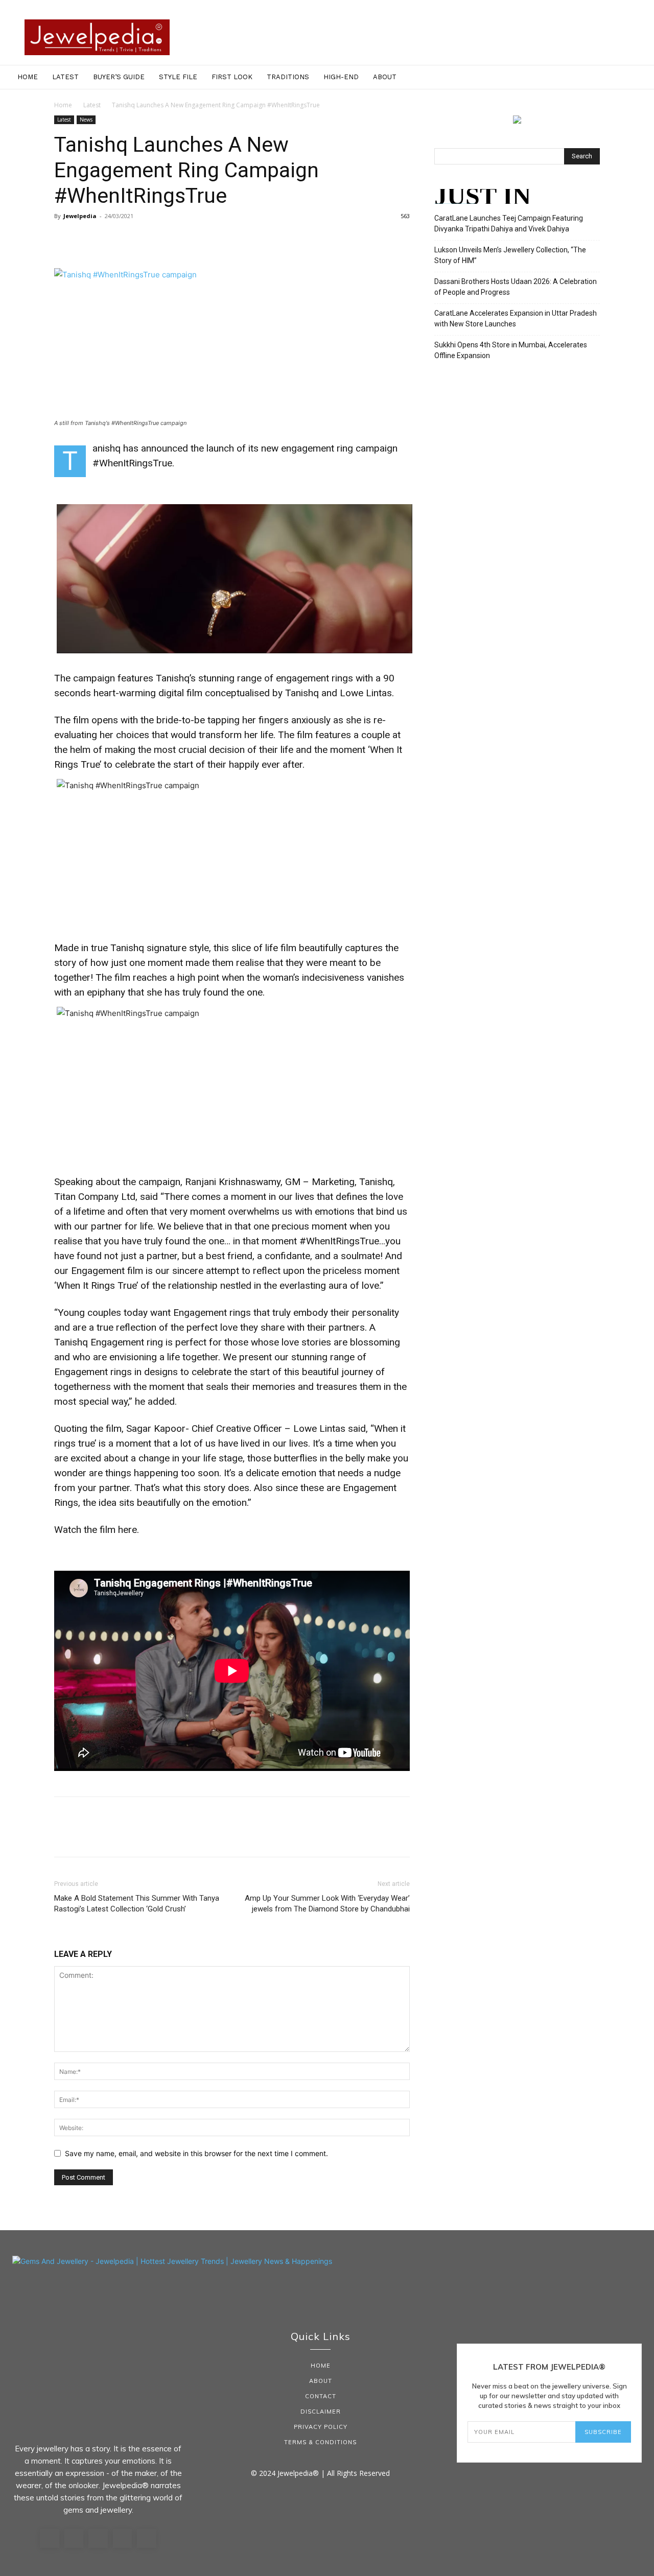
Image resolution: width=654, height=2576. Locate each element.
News (86, 120)
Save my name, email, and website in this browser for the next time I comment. (196, 2153)
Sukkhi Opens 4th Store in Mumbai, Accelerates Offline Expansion (511, 350)
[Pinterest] (111, 239)
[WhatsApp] (135, 239)
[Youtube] (147, 2539)
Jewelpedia (80, 216)
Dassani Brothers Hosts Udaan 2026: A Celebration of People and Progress (516, 287)
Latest (65, 77)
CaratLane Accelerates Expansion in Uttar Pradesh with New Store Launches (516, 318)
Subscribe (603, 2432)
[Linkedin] (98, 2539)
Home (28, 77)
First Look (232, 77)
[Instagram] (74, 2539)
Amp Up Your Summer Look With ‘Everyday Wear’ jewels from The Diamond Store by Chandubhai (327, 1904)
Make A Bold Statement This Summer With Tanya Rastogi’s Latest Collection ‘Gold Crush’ (137, 1904)
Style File (178, 77)
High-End (341, 77)
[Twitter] (88, 239)
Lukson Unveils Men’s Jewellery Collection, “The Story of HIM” (510, 255)
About (385, 77)
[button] (642, 78)
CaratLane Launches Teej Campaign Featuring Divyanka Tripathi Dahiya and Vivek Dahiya (509, 223)
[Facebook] (64, 239)
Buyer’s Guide (119, 77)
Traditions (288, 77)
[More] (159, 239)
